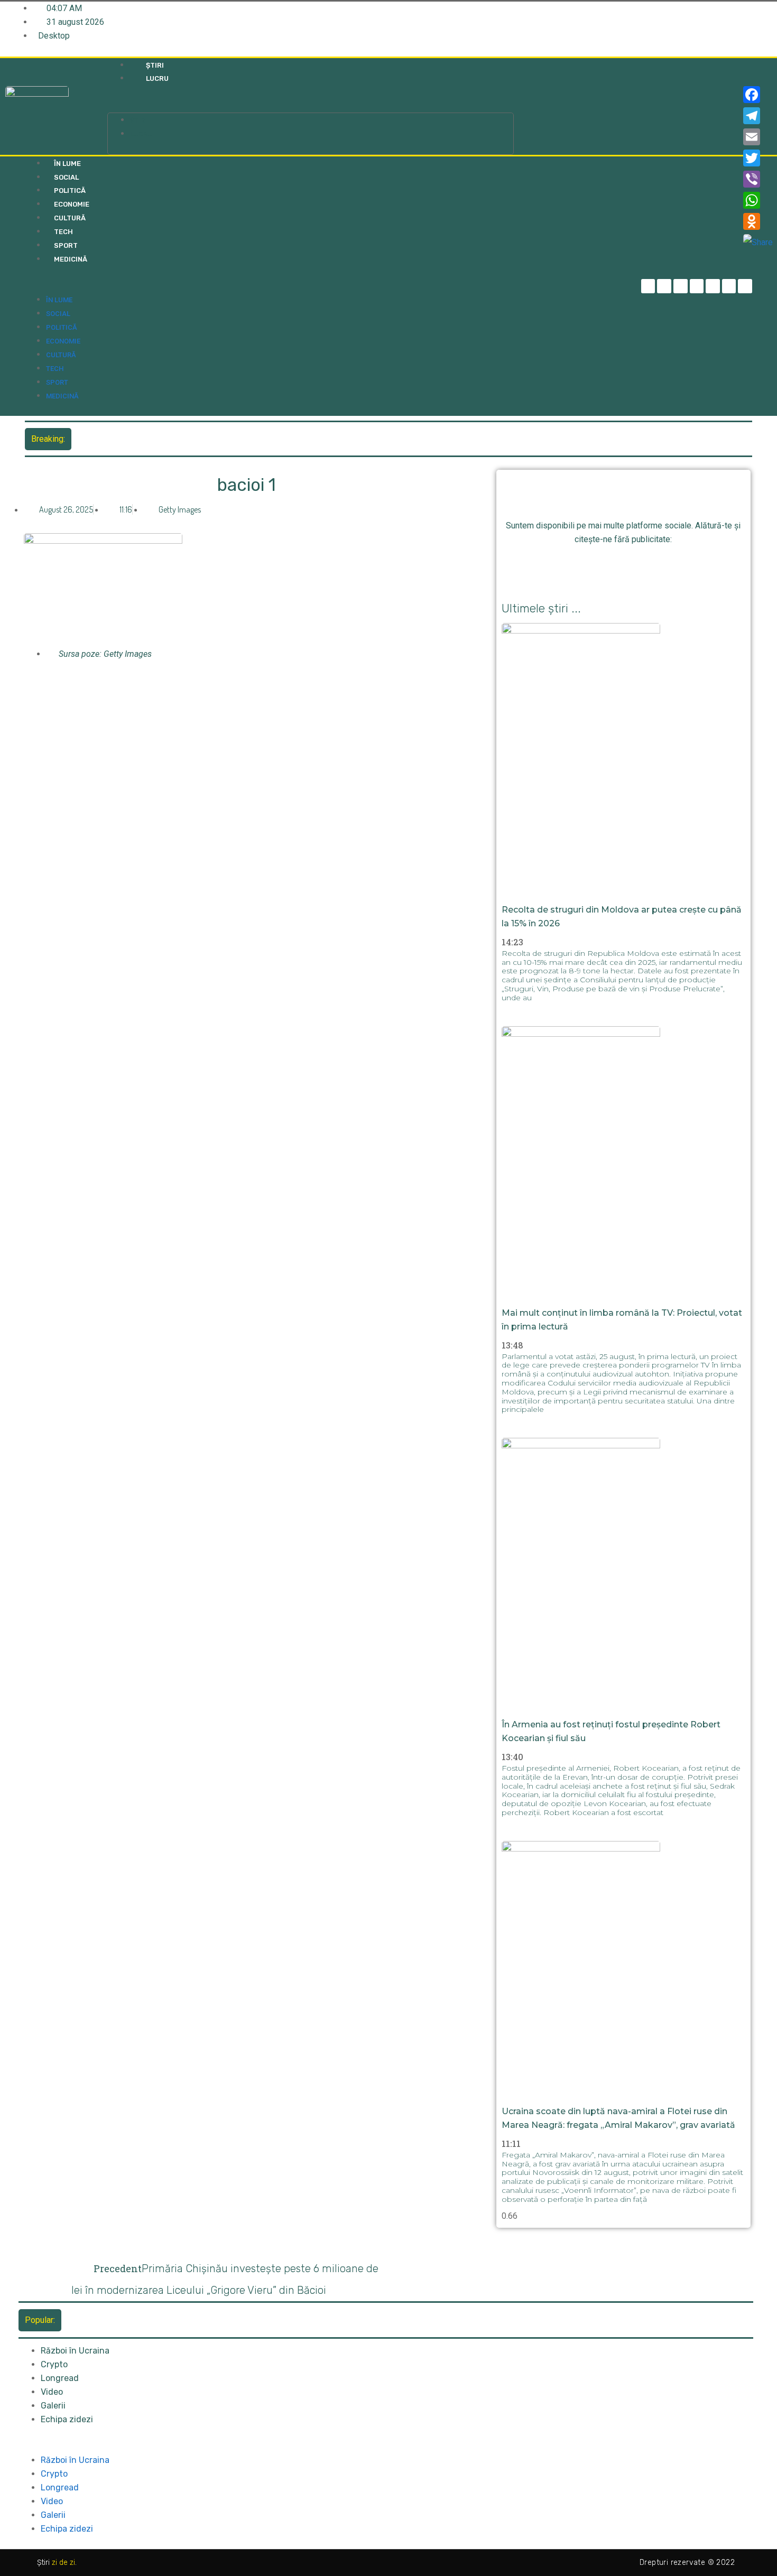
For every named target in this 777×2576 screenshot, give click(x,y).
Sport (66, 245)
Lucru (157, 78)
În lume (67, 164)
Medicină (71, 259)
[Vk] (683, 565)
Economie (72, 204)
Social (66, 177)
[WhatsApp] (758, 200)
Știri (155, 65)
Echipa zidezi (67, 2419)
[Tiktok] (713, 286)
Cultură (70, 218)
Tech (63, 232)
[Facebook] (758, 95)
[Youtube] (729, 286)
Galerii (53, 2406)
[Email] (758, 137)
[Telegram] (664, 286)
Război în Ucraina (75, 2351)
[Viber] (758, 179)
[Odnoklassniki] (745, 286)
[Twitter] (681, 286)
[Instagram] (697, 286)
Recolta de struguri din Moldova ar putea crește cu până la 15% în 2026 (208, 438)
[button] (311, 106)
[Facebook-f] (648, 286)
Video (52, 2392)
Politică (70, 190)
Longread (60, 2378)
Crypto (54, 2364)
